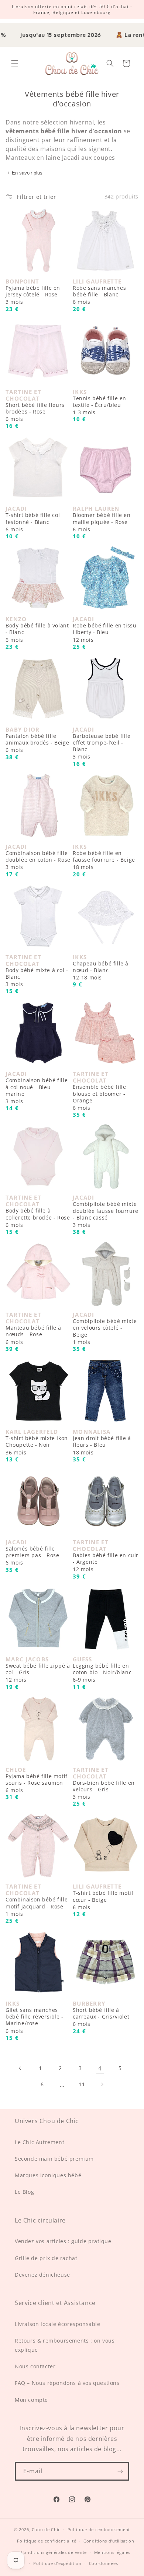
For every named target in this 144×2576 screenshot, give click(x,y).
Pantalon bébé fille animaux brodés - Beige (37, 743)
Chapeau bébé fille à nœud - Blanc (101, 971)
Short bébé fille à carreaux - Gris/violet (101, 2017)
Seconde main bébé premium (54, 2159)
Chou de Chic (46, 2529)
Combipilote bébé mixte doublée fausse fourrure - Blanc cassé (106, 1215)
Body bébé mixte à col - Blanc (37, 977)
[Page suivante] (102, 2084)
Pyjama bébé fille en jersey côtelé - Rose (33, 295)
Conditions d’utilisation (109, 2541)
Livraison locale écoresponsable (58, 2324)
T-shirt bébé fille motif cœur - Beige (103, 1900)
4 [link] (100, 2068)
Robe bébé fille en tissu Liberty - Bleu (104, 633)
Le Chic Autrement (40, 2142)
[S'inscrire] (120, 2471)
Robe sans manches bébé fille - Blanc (99, 295)
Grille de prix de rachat (46, 2258)
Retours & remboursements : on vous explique (65, 2345)
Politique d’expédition (57, 2563)
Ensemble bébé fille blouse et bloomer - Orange (99, 1097)
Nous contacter (35, 2366)
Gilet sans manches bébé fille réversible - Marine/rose (35, 2021)
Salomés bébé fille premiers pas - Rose (32, 1556)
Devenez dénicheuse (42, 2275)
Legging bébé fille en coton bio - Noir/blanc (102, 1673)
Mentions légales (112, 2552)
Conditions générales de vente (54, 2552)
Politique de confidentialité (47, 2541)
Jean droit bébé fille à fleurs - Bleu (102, 1445)
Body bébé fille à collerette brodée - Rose (38, 1218)
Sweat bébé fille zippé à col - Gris (38, 1673)
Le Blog (24, 2192)
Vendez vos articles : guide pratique (63, 2241)
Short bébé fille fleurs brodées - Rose (35, 412)
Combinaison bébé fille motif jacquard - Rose (37, 1907)
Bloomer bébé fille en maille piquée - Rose (102, 522)
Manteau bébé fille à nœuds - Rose (33, 1335)
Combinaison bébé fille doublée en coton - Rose (38, 860)
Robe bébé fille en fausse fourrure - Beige (104, 860)
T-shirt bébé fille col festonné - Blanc (33, 522)
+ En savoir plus (25, 173)
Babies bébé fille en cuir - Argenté (106, 1562)
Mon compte (31, 2400)
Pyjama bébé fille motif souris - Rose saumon (37, 1783)
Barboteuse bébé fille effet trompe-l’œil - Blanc (102, 747)
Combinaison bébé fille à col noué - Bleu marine (37, 1091)
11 (82, 2084)
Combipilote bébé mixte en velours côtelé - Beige (105, 1332)
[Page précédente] (20, 2068)
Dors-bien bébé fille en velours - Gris (104, 1790)
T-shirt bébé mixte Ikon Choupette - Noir (37, 1445)
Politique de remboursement (99, 2529)
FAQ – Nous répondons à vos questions (67, 2383)
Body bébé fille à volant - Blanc (37, 633)
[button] (15, 63)
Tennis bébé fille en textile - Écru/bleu (100, 405)
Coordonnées (104, 2563)
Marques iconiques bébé (48, 2175)
